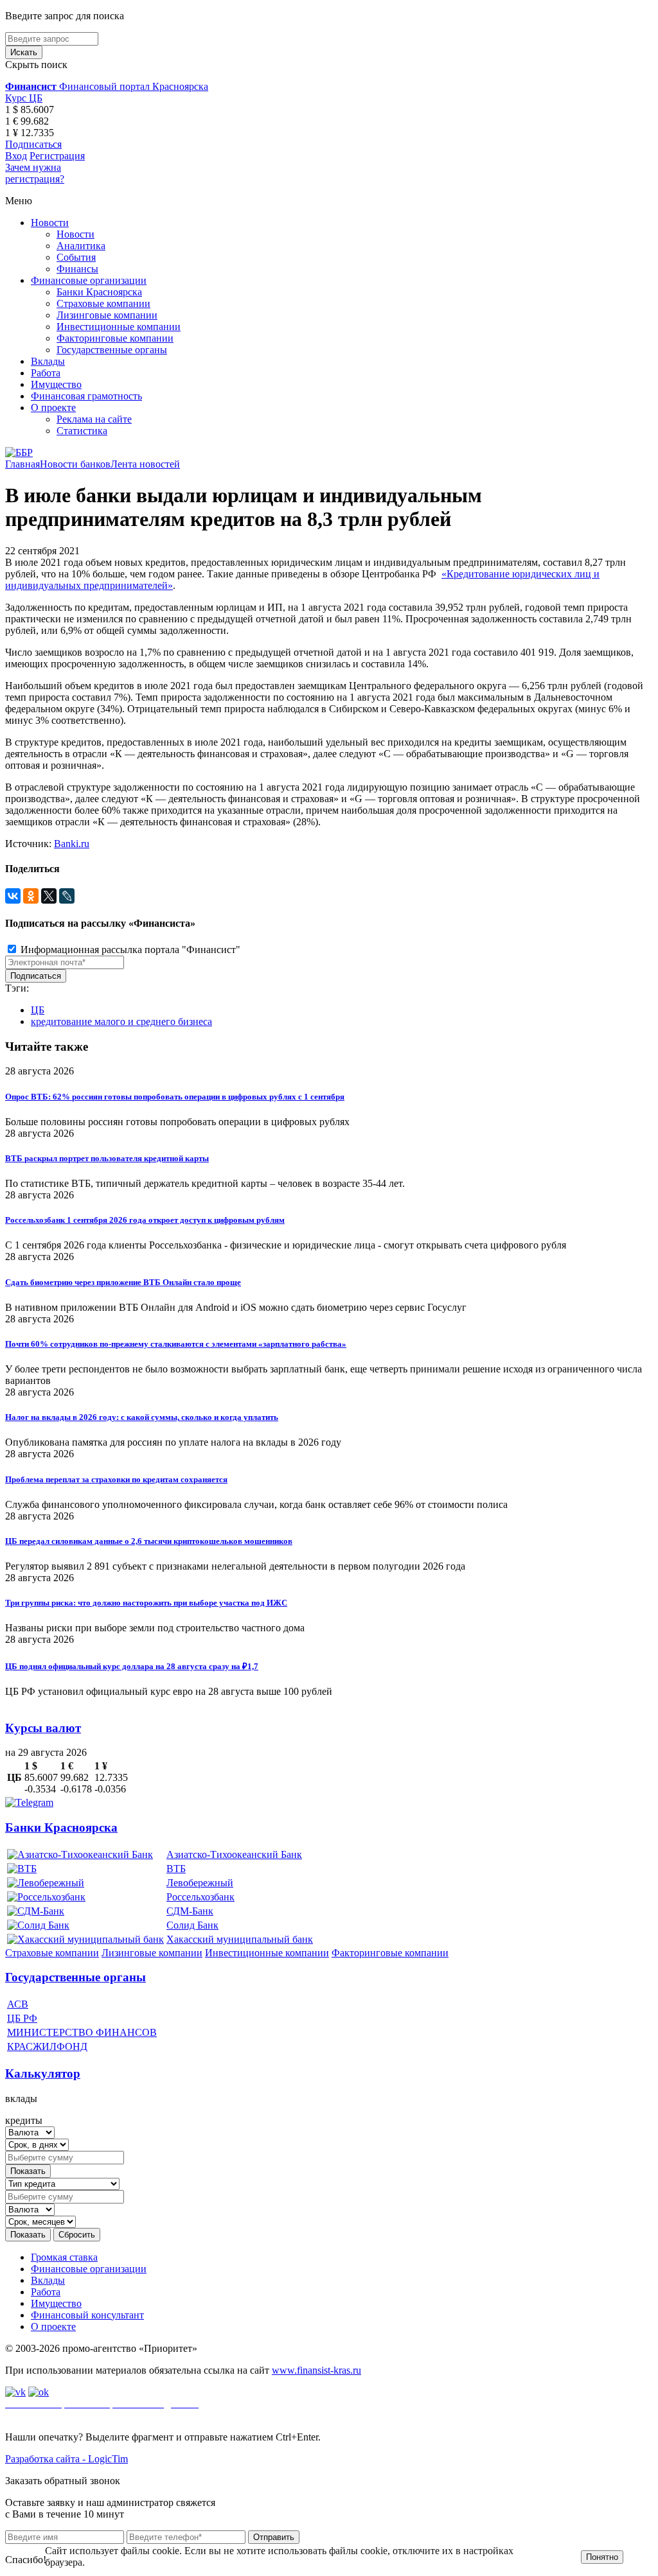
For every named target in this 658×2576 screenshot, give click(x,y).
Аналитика (81, 246)
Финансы (77, 269)
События (76, 257)
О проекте (53, 407)
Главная (22, 464)
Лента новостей (145, 464)
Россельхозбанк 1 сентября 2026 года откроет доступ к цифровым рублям (145, 1220)
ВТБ (176, 1869)
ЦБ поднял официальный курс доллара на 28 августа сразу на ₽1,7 (132, 1666)
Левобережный (200, 1883)
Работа (46, 373)
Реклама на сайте (94, 419)
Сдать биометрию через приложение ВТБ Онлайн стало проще (123, 1282)
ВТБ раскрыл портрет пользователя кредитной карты (107, 1158)
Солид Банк (192, 1925)
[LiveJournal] (67, 896)
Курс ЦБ (24, 98)
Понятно (602, 2557)
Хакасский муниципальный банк (240, 1939)
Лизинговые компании (107, 315)
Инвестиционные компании (119, 327)
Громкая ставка (64, 2257)
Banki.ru (72, 844)
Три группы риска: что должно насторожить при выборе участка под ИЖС (146, 1603)
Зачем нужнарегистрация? (35, 173)
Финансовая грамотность (86, 396)
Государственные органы (112, 350)
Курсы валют (43, 1728)
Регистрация (57, 156)
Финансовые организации (89, 280)
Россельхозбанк (200, 1897)
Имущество (56, 384)
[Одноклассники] (31, 896)
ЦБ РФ (22, 2018)
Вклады (48, 361)
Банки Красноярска (99, 292)
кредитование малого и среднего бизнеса (121, 1021)
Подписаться (33, 144)
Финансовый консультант (87, 2315)
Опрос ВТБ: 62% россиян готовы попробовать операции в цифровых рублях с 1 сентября (175, 1097)
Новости (50, 223)
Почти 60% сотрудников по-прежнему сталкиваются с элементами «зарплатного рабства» (176, 1344)
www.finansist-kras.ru (316, 2370)
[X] (49, 896)
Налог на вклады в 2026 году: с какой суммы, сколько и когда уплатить (142, 1417)
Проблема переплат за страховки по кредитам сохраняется (116, 1479)
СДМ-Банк (190, 1911)
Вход (16, 156)
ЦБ (38, 1010)
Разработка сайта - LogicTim (67, 2459)
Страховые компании (103, 303)
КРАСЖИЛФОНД (47, 2046)
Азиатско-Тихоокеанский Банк (234, 1854)
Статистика (82, 431)
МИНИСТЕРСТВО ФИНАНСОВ (82, 2032)
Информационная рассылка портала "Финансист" (129, 950)
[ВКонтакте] (13, 896)
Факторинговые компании (115, 338)
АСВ (18, 2004)
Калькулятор (43, 2073)
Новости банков (75, 464)
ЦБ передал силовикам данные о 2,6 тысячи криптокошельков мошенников (149, 1541)
